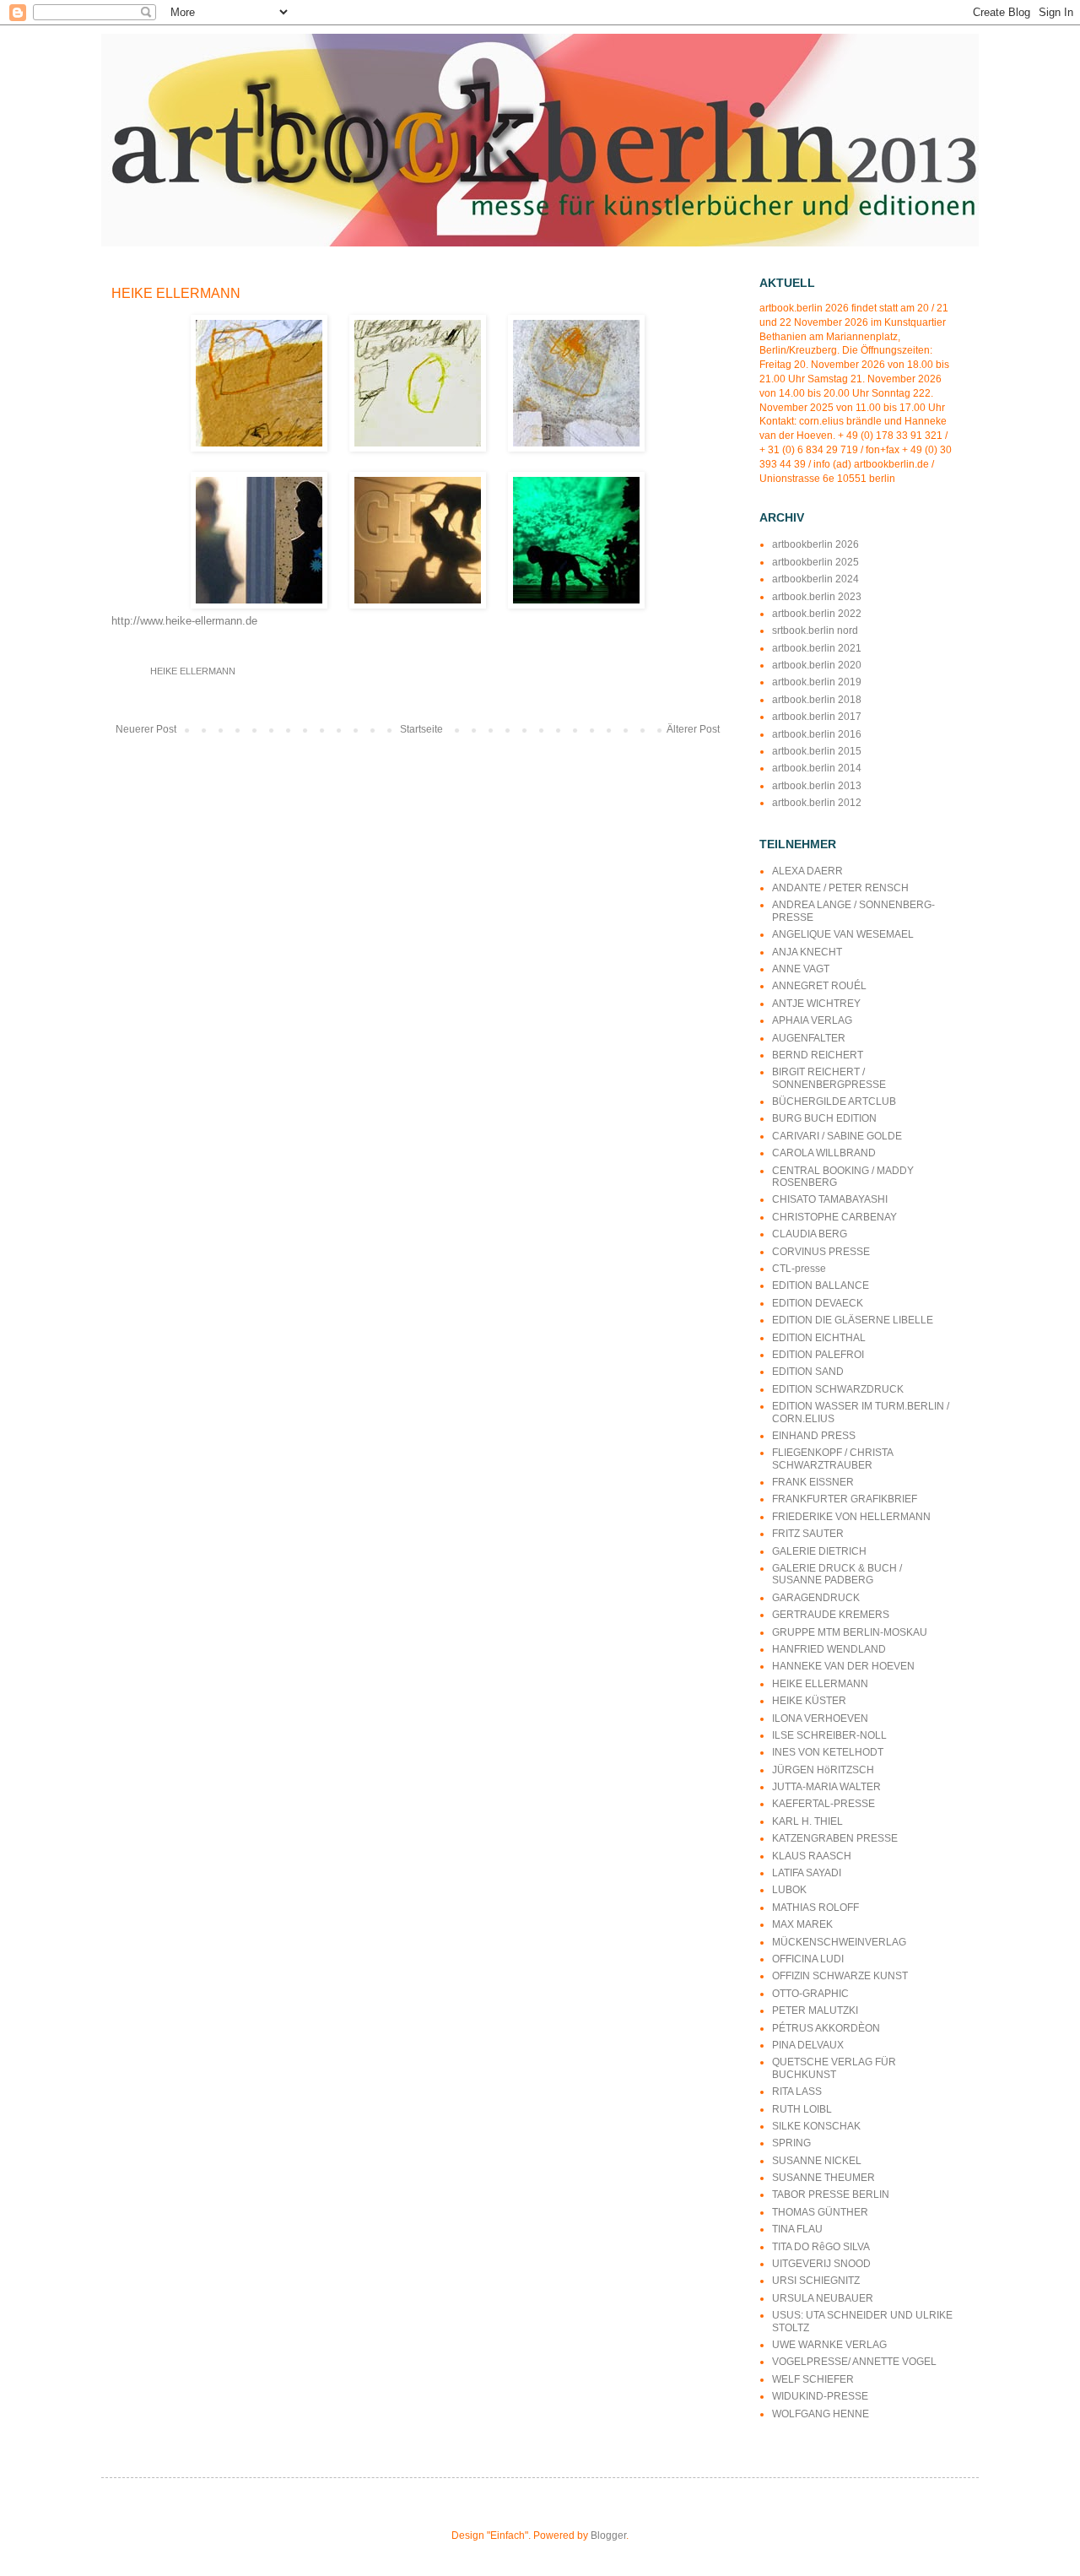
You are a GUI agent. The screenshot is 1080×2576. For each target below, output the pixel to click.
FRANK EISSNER (813, 1482)
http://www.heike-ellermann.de (184, 621)
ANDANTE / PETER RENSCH (840, 888)
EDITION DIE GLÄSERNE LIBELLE (853, 1320)
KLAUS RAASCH (812, 1856)
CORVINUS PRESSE (821, 1252)
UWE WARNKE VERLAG (829, 2345)
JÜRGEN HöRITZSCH (823, 1770)
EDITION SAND (808, 1372)
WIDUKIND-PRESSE (820, 2396)
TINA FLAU (797, 2229)
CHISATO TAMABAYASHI (830, 1199)
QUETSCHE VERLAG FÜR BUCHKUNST (834, 2068)
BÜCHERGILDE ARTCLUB (834, 1101)
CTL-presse (799, 1269)
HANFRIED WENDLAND (829, 1649)
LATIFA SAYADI (807, 1873)
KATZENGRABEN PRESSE (835, 1838)
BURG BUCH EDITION (824, 1118)
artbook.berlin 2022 (817, 614)
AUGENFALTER (809, 1038)
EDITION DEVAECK (818, 1303)
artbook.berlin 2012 (817, 803)
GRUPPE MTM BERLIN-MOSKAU (850, 1632)
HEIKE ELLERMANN (193, 671)
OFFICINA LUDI (808, 1959)
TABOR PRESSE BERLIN (831, 2194)
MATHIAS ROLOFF (815, 1908)
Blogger (608, 2535)
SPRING (791, 2143)
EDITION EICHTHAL (819, 1338)
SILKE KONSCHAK (816, 2126)
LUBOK (789, 1890)
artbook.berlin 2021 (817, 648)
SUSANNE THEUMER (823, 2178)
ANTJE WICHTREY (816, 1004)
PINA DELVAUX (808, 2045)
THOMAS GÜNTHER (820, 2212)
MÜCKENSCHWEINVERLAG (839, 1942)
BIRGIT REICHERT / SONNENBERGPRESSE (829, 1078)
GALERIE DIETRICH (819, 1551)
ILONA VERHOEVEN (820, 1718)
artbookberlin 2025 (815, 562)
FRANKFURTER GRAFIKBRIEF (845, 1499)
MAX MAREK (802, 1924)
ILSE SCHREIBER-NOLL (829, 1735)
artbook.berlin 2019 (817, 682)
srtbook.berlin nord (815, 630)
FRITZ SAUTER (808, 1534)
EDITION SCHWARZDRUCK (838, 1389)
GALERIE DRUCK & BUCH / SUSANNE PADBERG (837, 1574)
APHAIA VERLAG (812, 1020)
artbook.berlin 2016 (817, 734)
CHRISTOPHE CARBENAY (834, 1217)
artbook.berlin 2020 (817, 665)
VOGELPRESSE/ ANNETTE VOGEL (854, 2362)
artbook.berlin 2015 (817, 751)
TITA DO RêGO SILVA (821, 2247)
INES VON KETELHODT (828, 1752)
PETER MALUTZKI (815, 2010)
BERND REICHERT (818, 1055)
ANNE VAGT (801, 969)
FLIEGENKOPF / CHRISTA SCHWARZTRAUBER (832, 1458)
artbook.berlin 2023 (817, 597)
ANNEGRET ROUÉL (819, 986)
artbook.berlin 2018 (817, 700)
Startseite (421, 729)
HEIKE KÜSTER (809, 1701)
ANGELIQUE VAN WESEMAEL (843, 934)
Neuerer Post (146, 729)
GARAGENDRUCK (816, 1598)
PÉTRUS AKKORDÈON (826, 2028)
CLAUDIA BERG (810, 1234)
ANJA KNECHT (807, 952)
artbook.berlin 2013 (817, 786)
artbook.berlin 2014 (817, 768)
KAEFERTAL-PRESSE (823, 1804)
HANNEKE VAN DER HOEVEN (843, 1666)
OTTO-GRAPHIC (810, 1994)
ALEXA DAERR (807, 871)
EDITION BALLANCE (821, 1285)
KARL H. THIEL (807, 1821)
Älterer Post (693, 729)
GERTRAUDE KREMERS (831, 1615)
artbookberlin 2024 (815, 579)
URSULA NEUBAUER (823, 2298)
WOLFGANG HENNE (821, 2414)
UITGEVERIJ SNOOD (821, 2264)
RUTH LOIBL (802, 2109)
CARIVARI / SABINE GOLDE (837, 1136)
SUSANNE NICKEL (817, 2161)
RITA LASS (797, 2092)
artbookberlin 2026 (815, 544)
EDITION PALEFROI (818, 1355)
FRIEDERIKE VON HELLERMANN (851, 1517)
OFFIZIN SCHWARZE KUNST (840, 1976)
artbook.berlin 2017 (817, 717)
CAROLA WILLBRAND (824, 1153)
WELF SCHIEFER (813, 2379)
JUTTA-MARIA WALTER (826, 1787)
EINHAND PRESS (814, 1436)
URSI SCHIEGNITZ (816, 2281)
